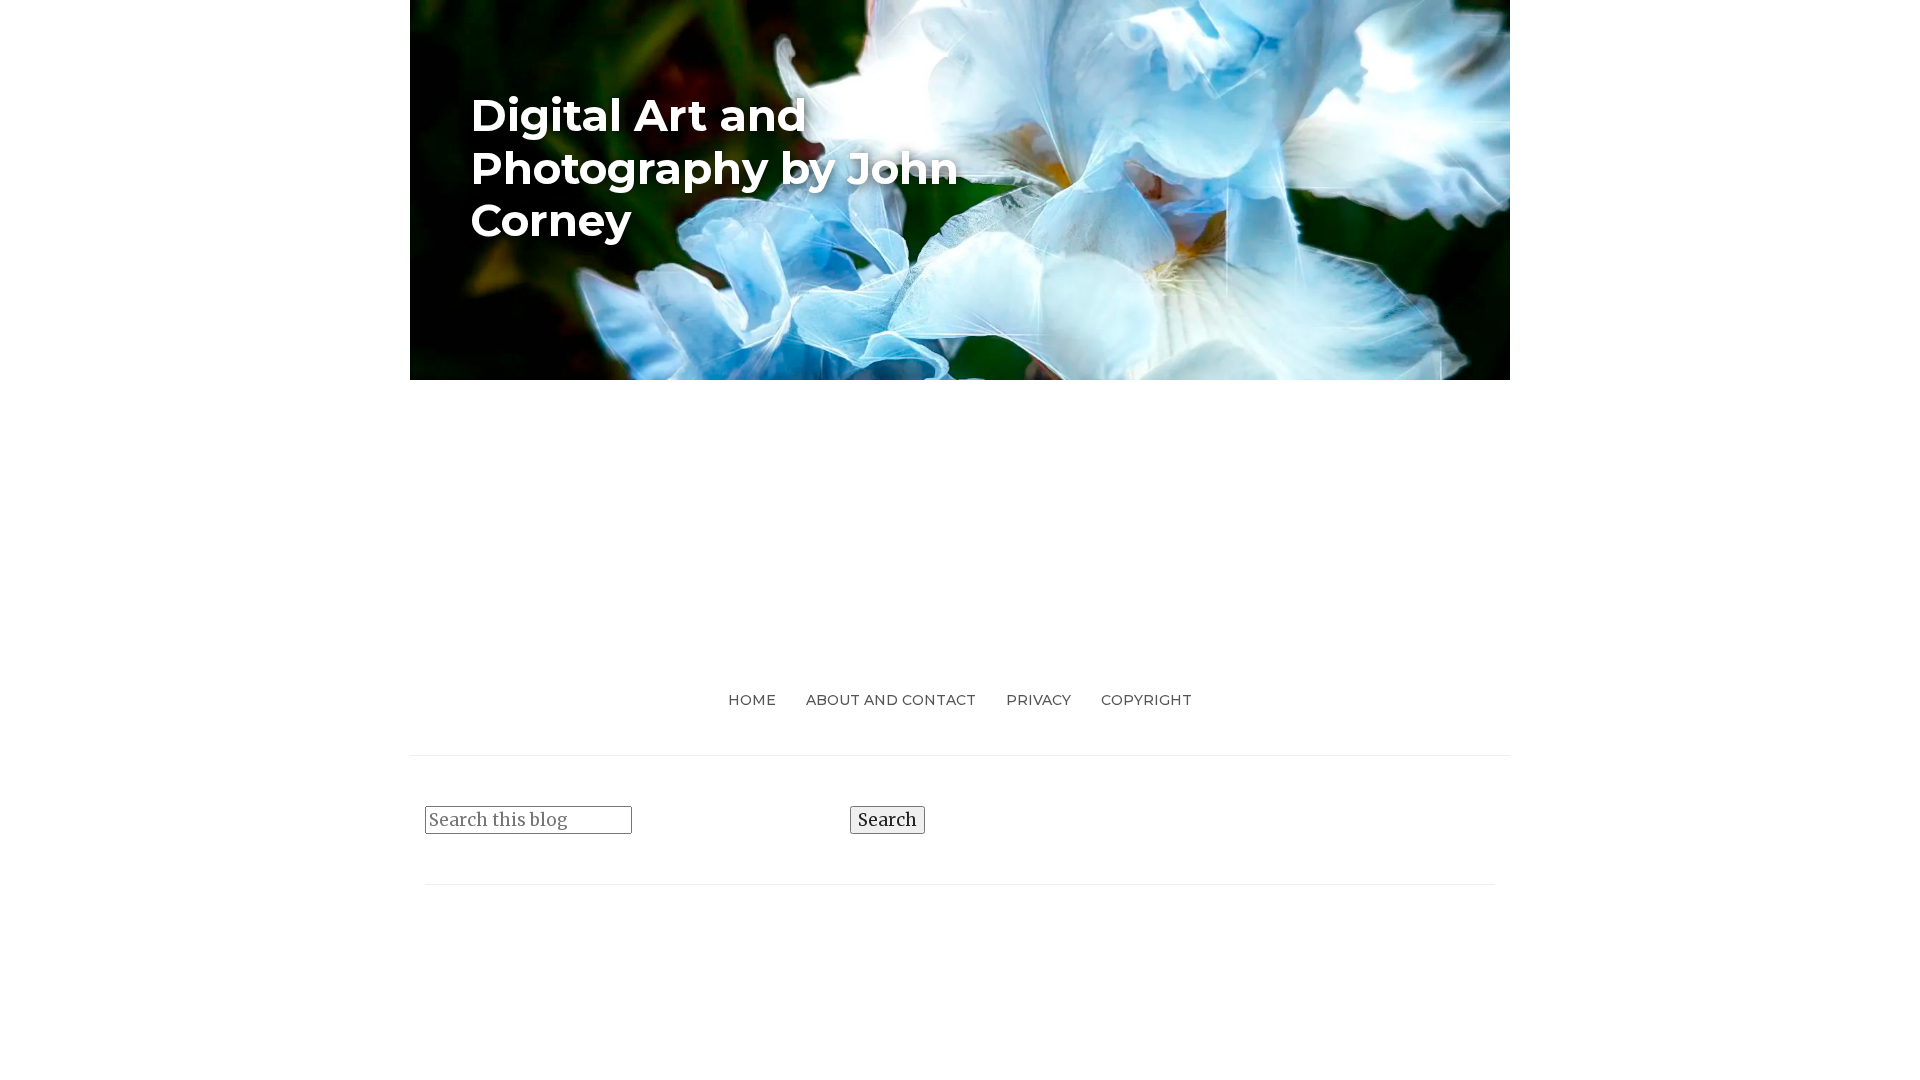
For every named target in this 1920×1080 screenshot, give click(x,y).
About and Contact (891, 700)
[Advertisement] (960, 530)
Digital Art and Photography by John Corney (714, 168)
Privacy (1038, 700)
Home (752, 700)
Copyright (1146, 700)
